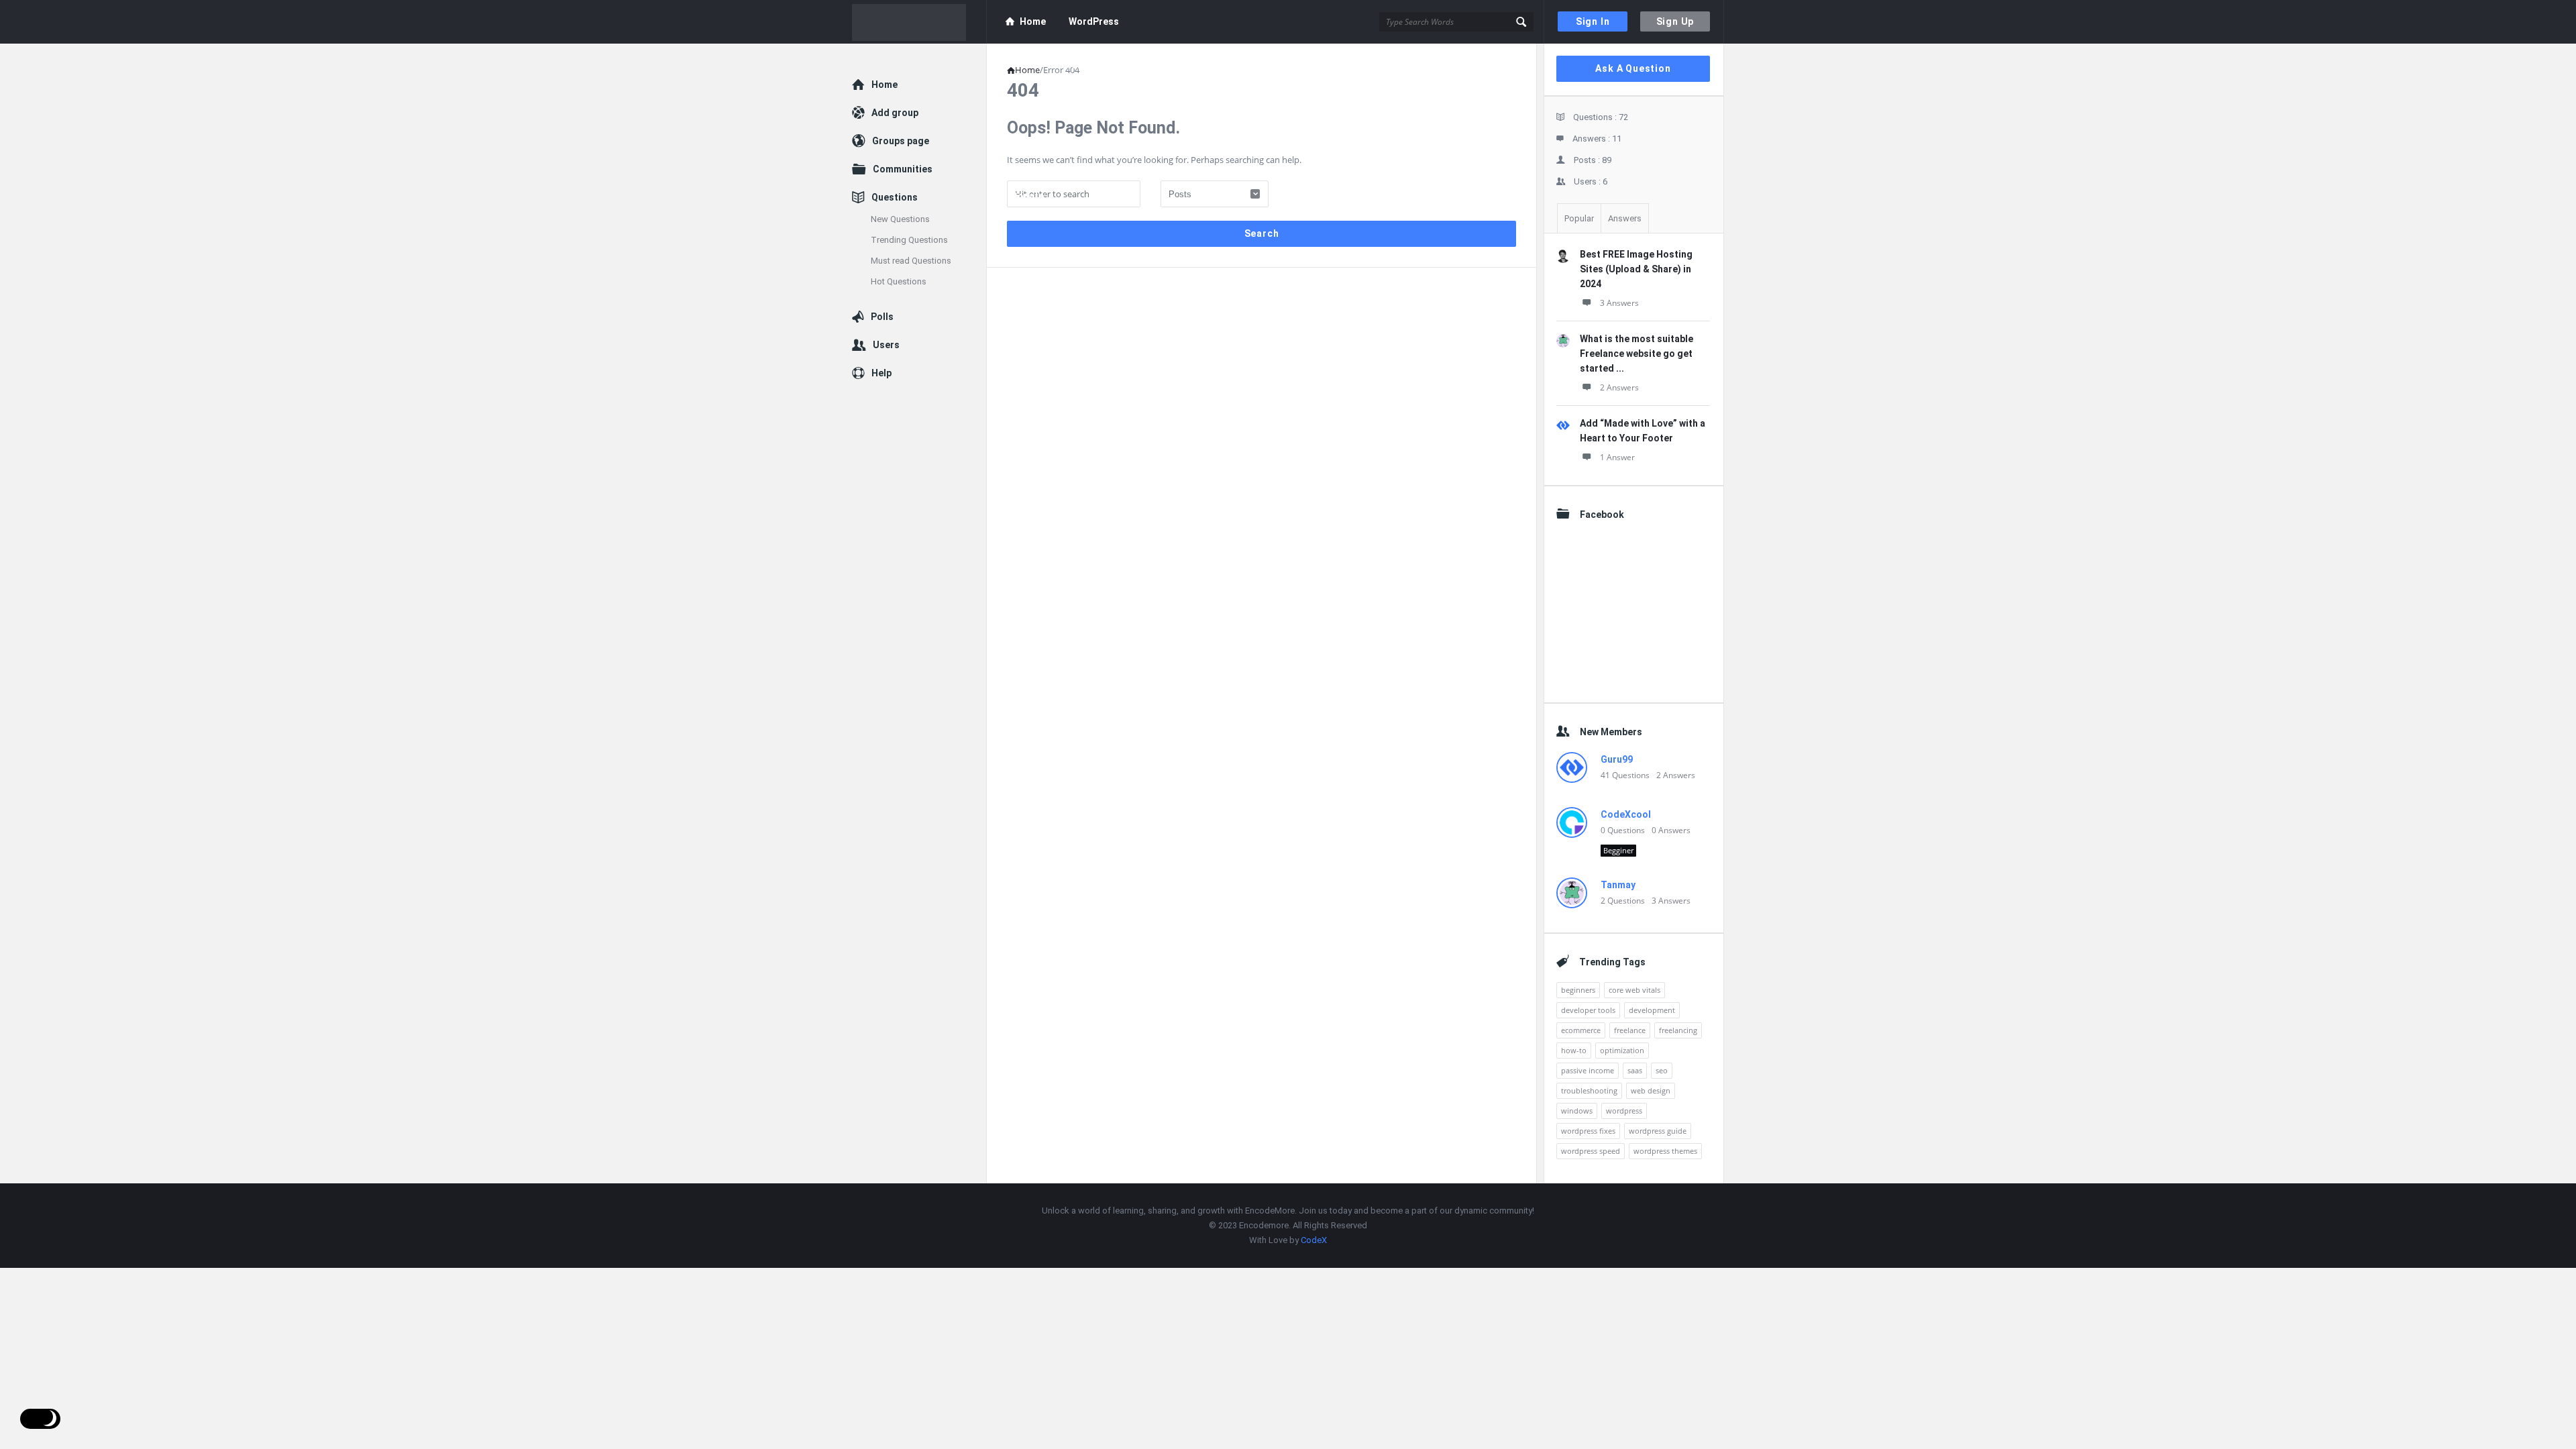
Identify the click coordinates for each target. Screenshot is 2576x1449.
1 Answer (1617, 457)
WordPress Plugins (1106, 65)
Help (881, 373)
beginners (1578, 990)
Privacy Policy (1037, 152)
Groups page (901, 141)
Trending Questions (909, 240)
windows (1577, 1111)
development (1652, 1010)
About (1033, 109)
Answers (1625, 218)
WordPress (1094, 21)
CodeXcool (1626, 814)
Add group (895, 113)
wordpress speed (1591, 1151)
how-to (1574, 1050)
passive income (1588, 1070)
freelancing (1678, 1030)
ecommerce (1581, 1030)
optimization (1622, 1050)
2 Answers (1619, 387)
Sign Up (1675, 21)
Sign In (1593, 21)
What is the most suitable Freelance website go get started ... (1636, 354)
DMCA (1099, 152)
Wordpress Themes (1211, 65)
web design (1651, 1090)
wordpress (1624, 1111)
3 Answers (1619, 303)
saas (1635, 1070)
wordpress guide (1658, 1131)
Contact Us (1196, 152)
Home (1033, 21)
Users (886, 345)
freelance (1630, 1030)
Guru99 (1617, 759)
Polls (882, 317)
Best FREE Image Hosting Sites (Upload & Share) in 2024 (1636, 269)
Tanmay (1618, 885)
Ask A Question (1633, 68)
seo (1662, 1070)
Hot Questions (899, 281)
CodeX (1314, 1240)
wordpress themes (1665, 1151)
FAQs (1142, 152)
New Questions (900, 219)
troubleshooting (1589, 1090)
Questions (895, 197)
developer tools (1588, 1010)
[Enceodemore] (919, 22)
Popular (1579, 218)
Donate (1027, 196)
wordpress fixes (1588, 1131)
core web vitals (1634, 990)
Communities (903, 169)
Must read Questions (911, 261)
